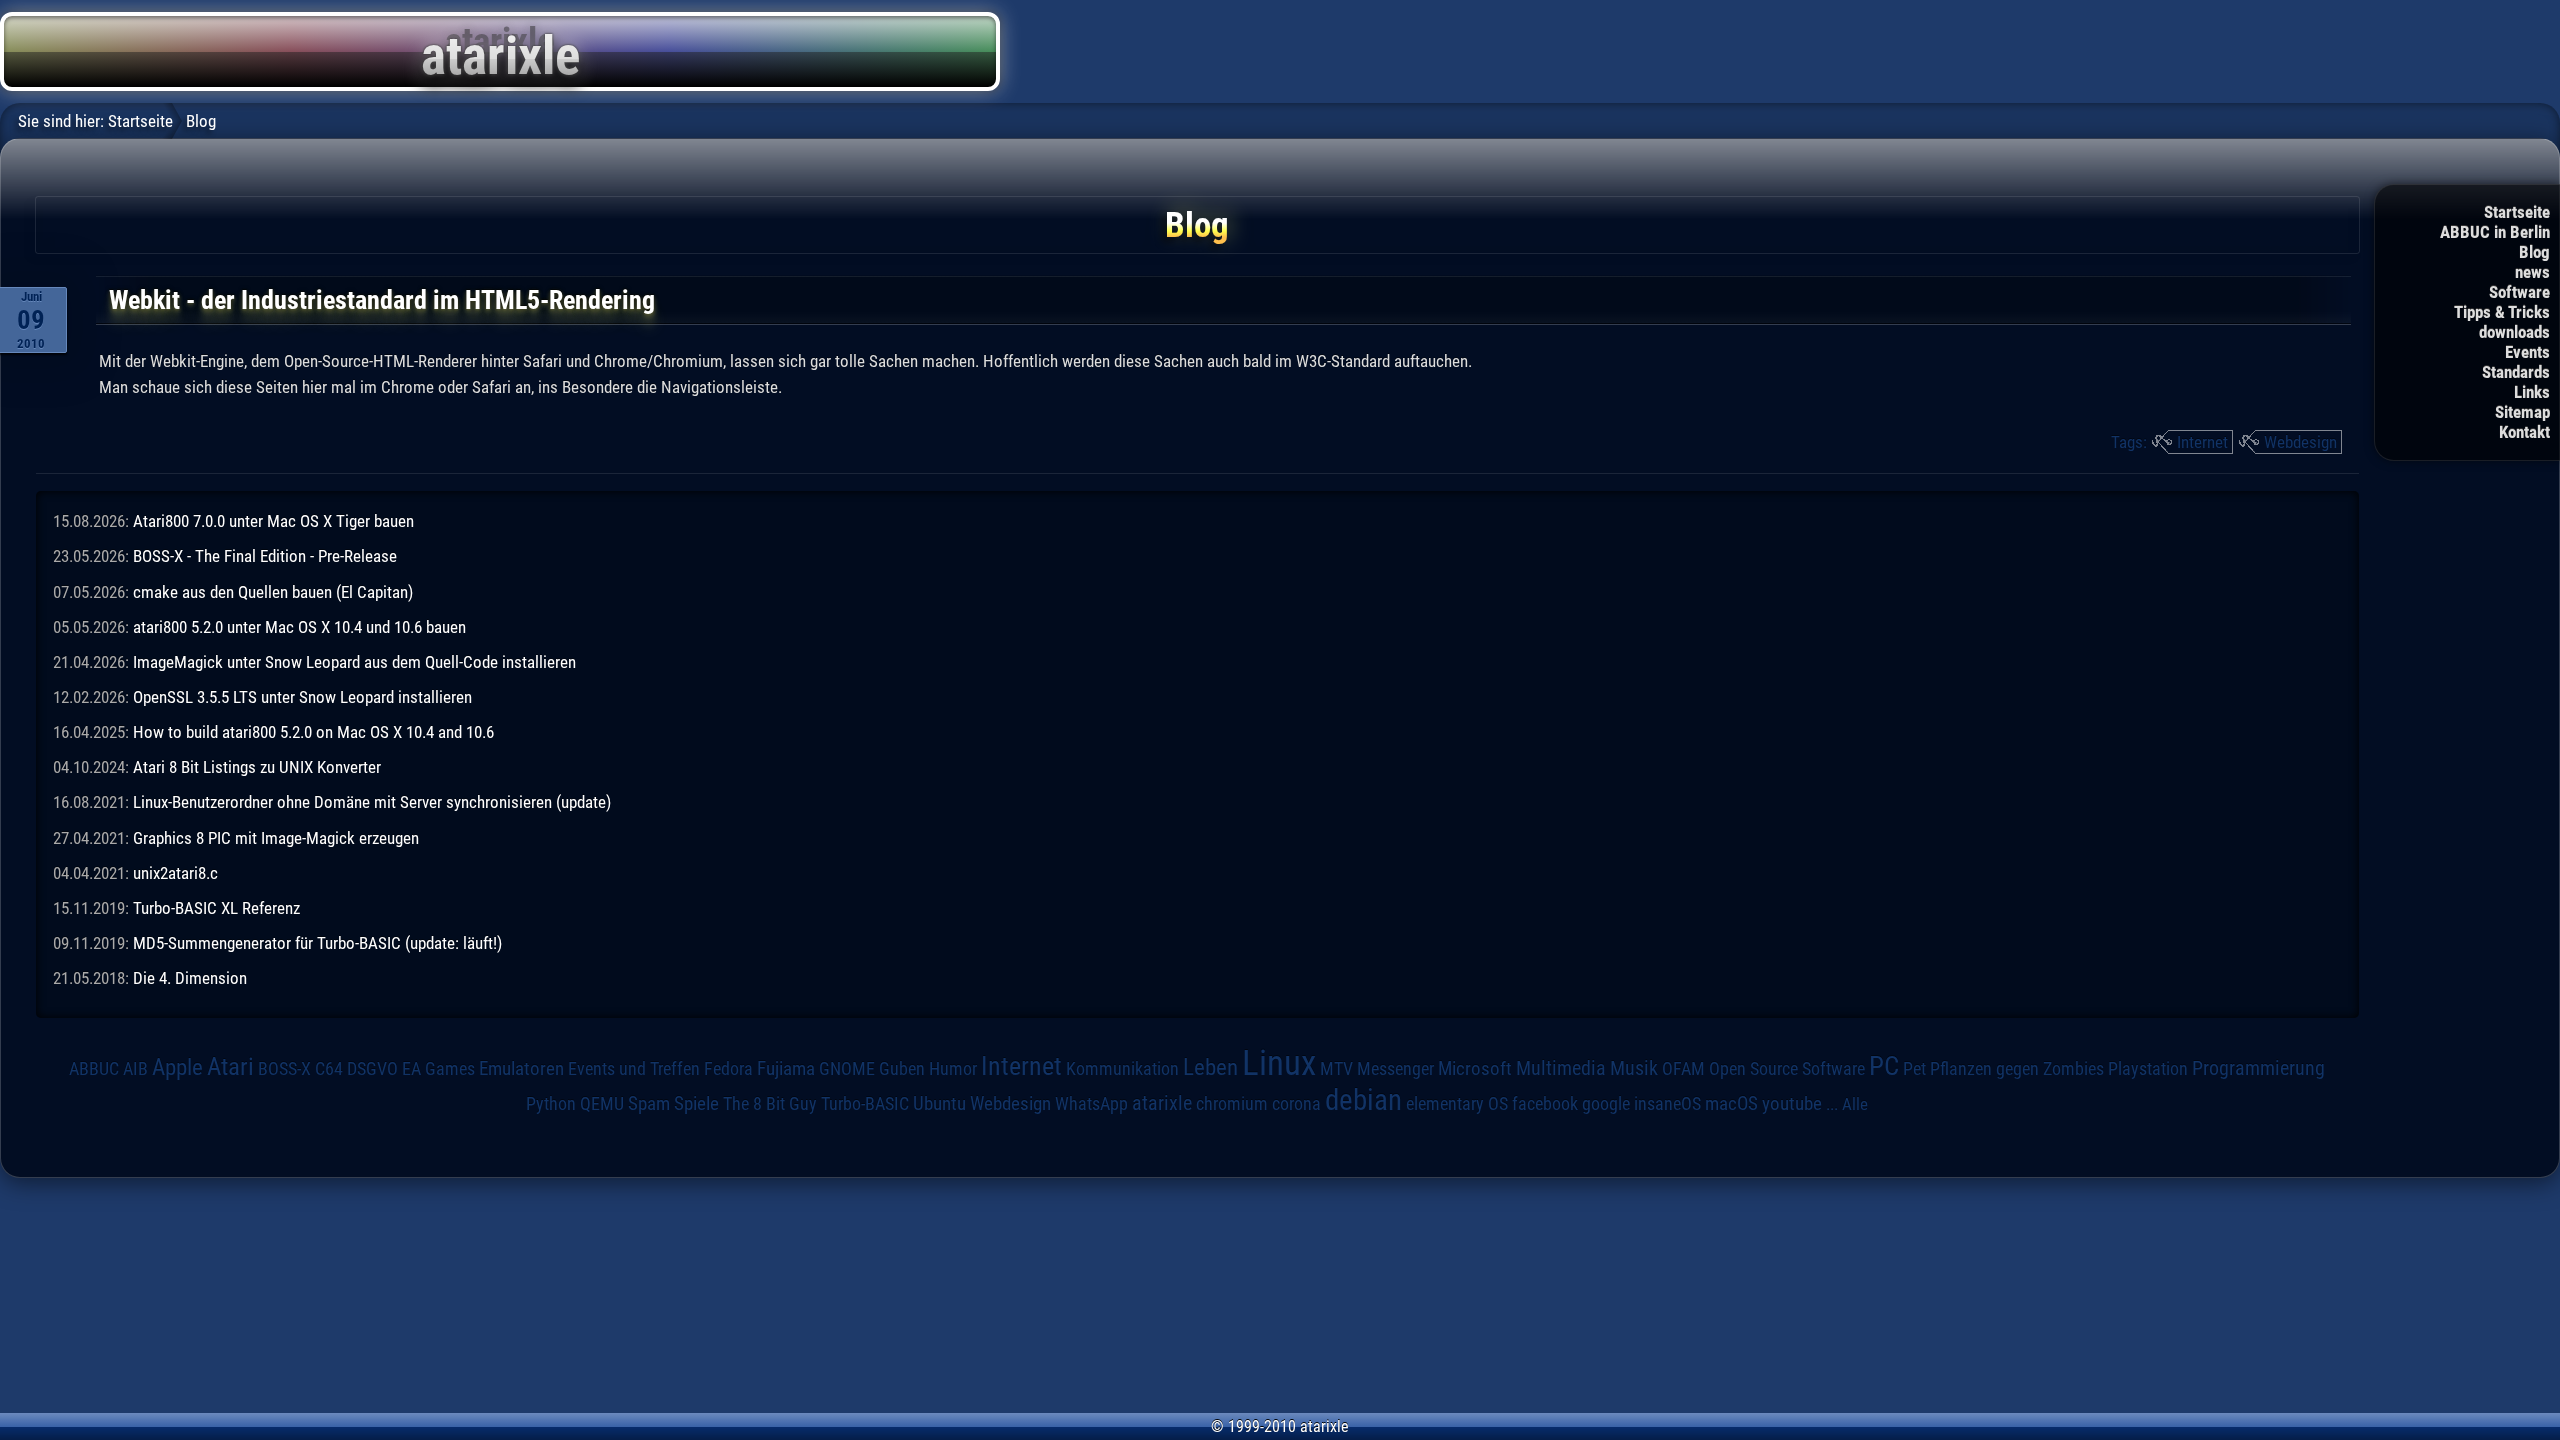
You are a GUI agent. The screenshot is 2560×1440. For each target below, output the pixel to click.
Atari (230, 1066)
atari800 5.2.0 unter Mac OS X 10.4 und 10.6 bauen (299, 627)
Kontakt (2524, 432)
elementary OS (1457, 1103)
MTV (1336, 1068)
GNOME (847, 1068)
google (1606, 1104)
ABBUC (94, 1069)
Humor (953, 1069)
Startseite (2517, 212)
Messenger (1395, 1069)
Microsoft (1475, 1068)
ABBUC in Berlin (2495, 232)
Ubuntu (939, 1104)
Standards (2516, 372)
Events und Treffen (634, 1068)
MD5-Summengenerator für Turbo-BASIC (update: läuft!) (317, 943)
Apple (177, 1067)
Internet (2202, 442)
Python (551, 1104)
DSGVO (372, 1068)
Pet (1914, 1069)
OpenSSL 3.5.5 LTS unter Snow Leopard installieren (302, 697)
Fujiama (786, 1069)
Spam (649, 1104)
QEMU (602, 1104)
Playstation (2148, 1069)
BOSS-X (284, 1069)
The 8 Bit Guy (770, 1103)
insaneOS (1667, 1104)
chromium (1232, 1104)
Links (2532, 392)
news (2532, 272)
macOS (1731, 1103)
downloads (2514, 332)
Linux (1279, 1063)
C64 (329, 1069)
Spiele (696, 1103)
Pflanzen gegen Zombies (2017, 1069)
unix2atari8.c (175, 873)
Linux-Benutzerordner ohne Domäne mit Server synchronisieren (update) (372, 802)
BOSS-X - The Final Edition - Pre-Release (265, 556)
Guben (902, 1069)
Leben (1210, 1067)
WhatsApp (1091, 1104)
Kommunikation (1122, 1068)
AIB (135, 1069)
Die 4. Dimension (190, 978)
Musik (1634, 1068)
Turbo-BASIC (865, 1103)
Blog (2534, 252)
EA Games (438, 1069)
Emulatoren (521, 1069)
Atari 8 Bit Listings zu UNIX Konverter (257, 767)
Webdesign (2300, 442)
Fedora (728, 1068)
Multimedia (1561, 1068)
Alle (1855, 1104)
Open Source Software (1787, 1069)
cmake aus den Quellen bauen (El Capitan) (273, 592)
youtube (1792, 1103)
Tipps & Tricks (2502, 312)
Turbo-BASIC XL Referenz (216, 908)
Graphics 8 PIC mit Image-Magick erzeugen (276, 838)
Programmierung (2258, 1068)
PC (1884, 1066)
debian (1363, 1100)
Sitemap (2522, 412)
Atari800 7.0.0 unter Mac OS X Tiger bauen (273, 521)
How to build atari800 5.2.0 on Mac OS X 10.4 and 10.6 (313, 732)
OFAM (1683, 1069)
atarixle (1162, 1103)
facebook (1545, 1104)
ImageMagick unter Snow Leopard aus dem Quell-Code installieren (354, 662)
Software (2519, 292)
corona (1296, 1104)
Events (2527, 352)
